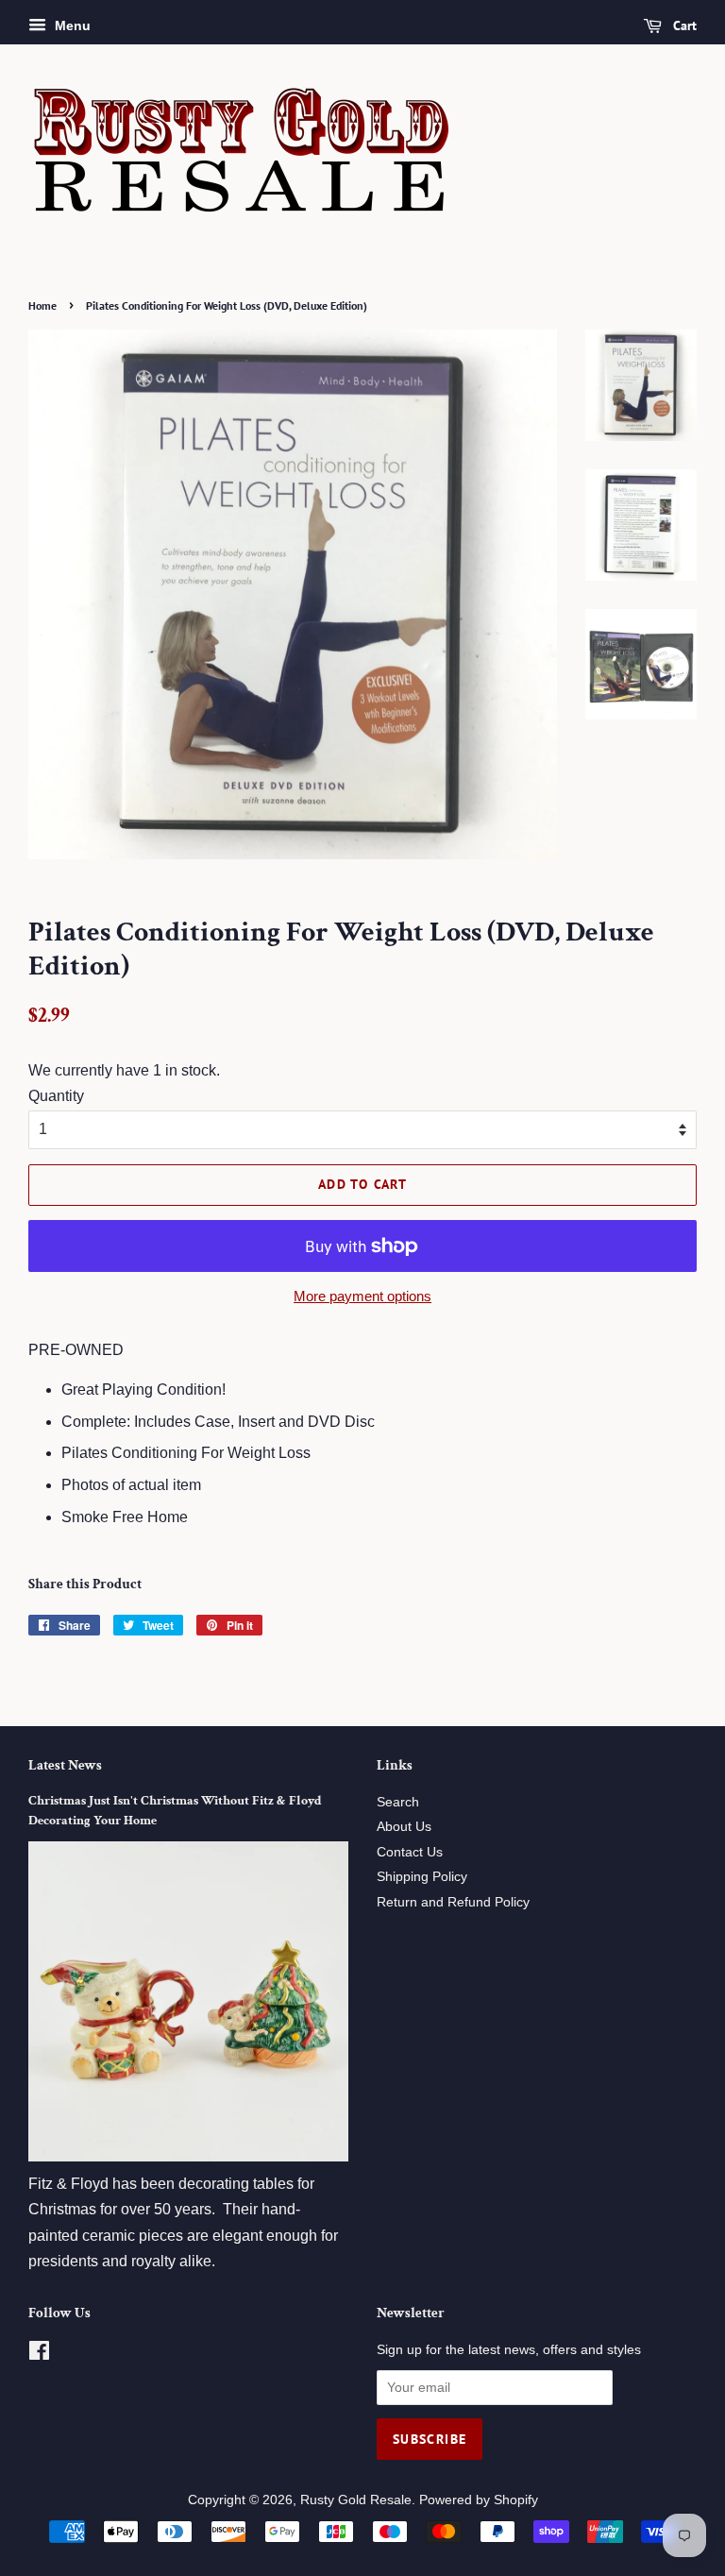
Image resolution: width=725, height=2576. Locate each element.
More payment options (362, 1296)
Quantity (56, 1096)
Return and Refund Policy (453, 1902)
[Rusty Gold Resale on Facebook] (39, 2355)
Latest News (65, 1765)
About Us (404, 1827)
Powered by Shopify (479, 2500)
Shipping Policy (422, 1877)
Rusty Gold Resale (356, 2500)
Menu (71, 25)
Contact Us (410, 1852)
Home (42, 305)
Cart (683, 25)
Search (398, 1802)
